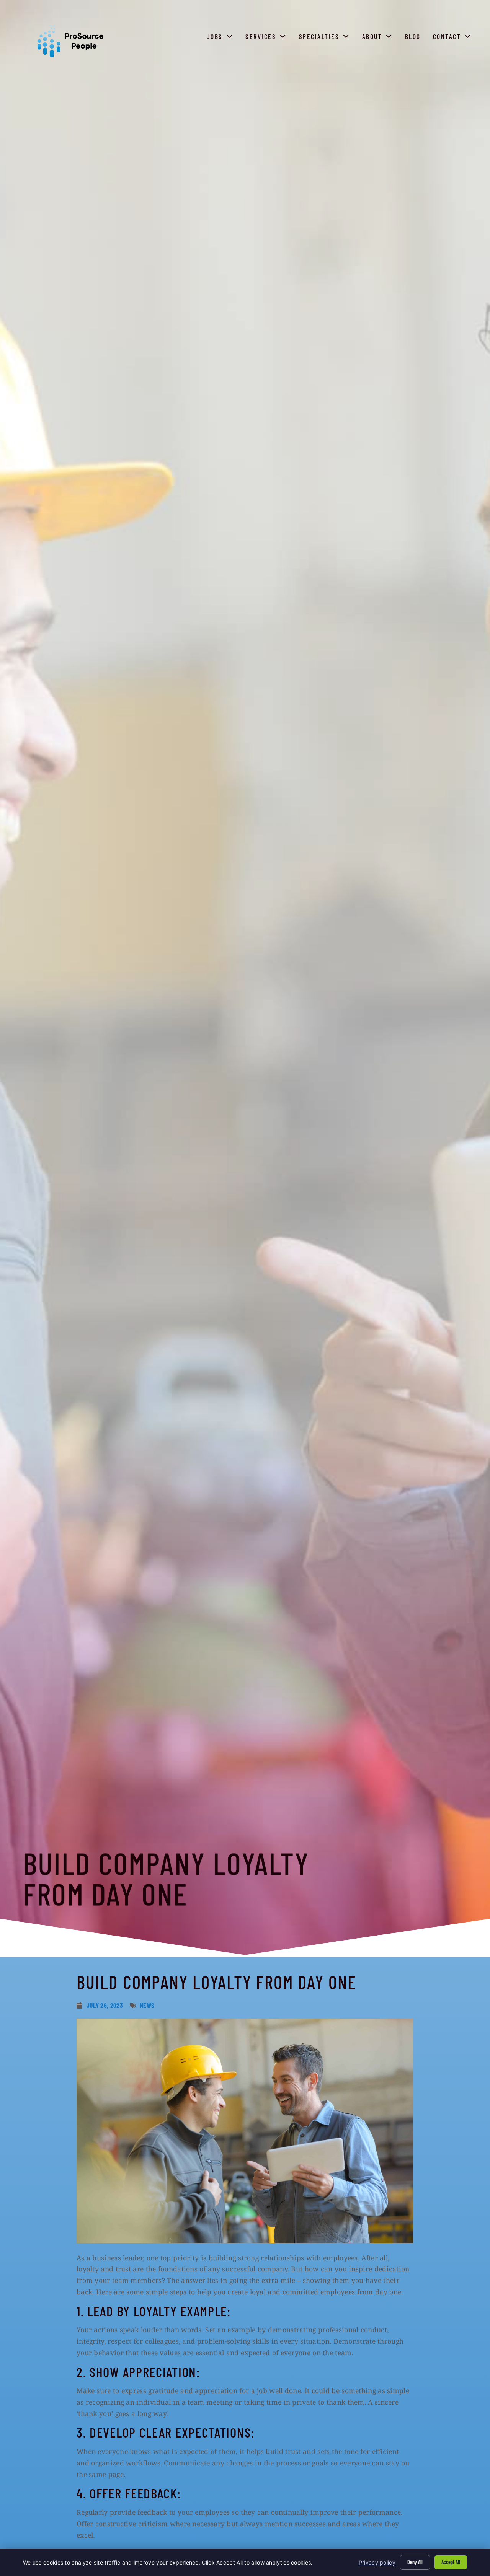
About (379, 38)
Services (268, 38)
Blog (414, 38)
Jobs (222, 38)
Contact (454, 38)
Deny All (415, 2562)
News (147, 2005)
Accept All (451, 2562)
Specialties (326, 38)
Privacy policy (377, 2562)
